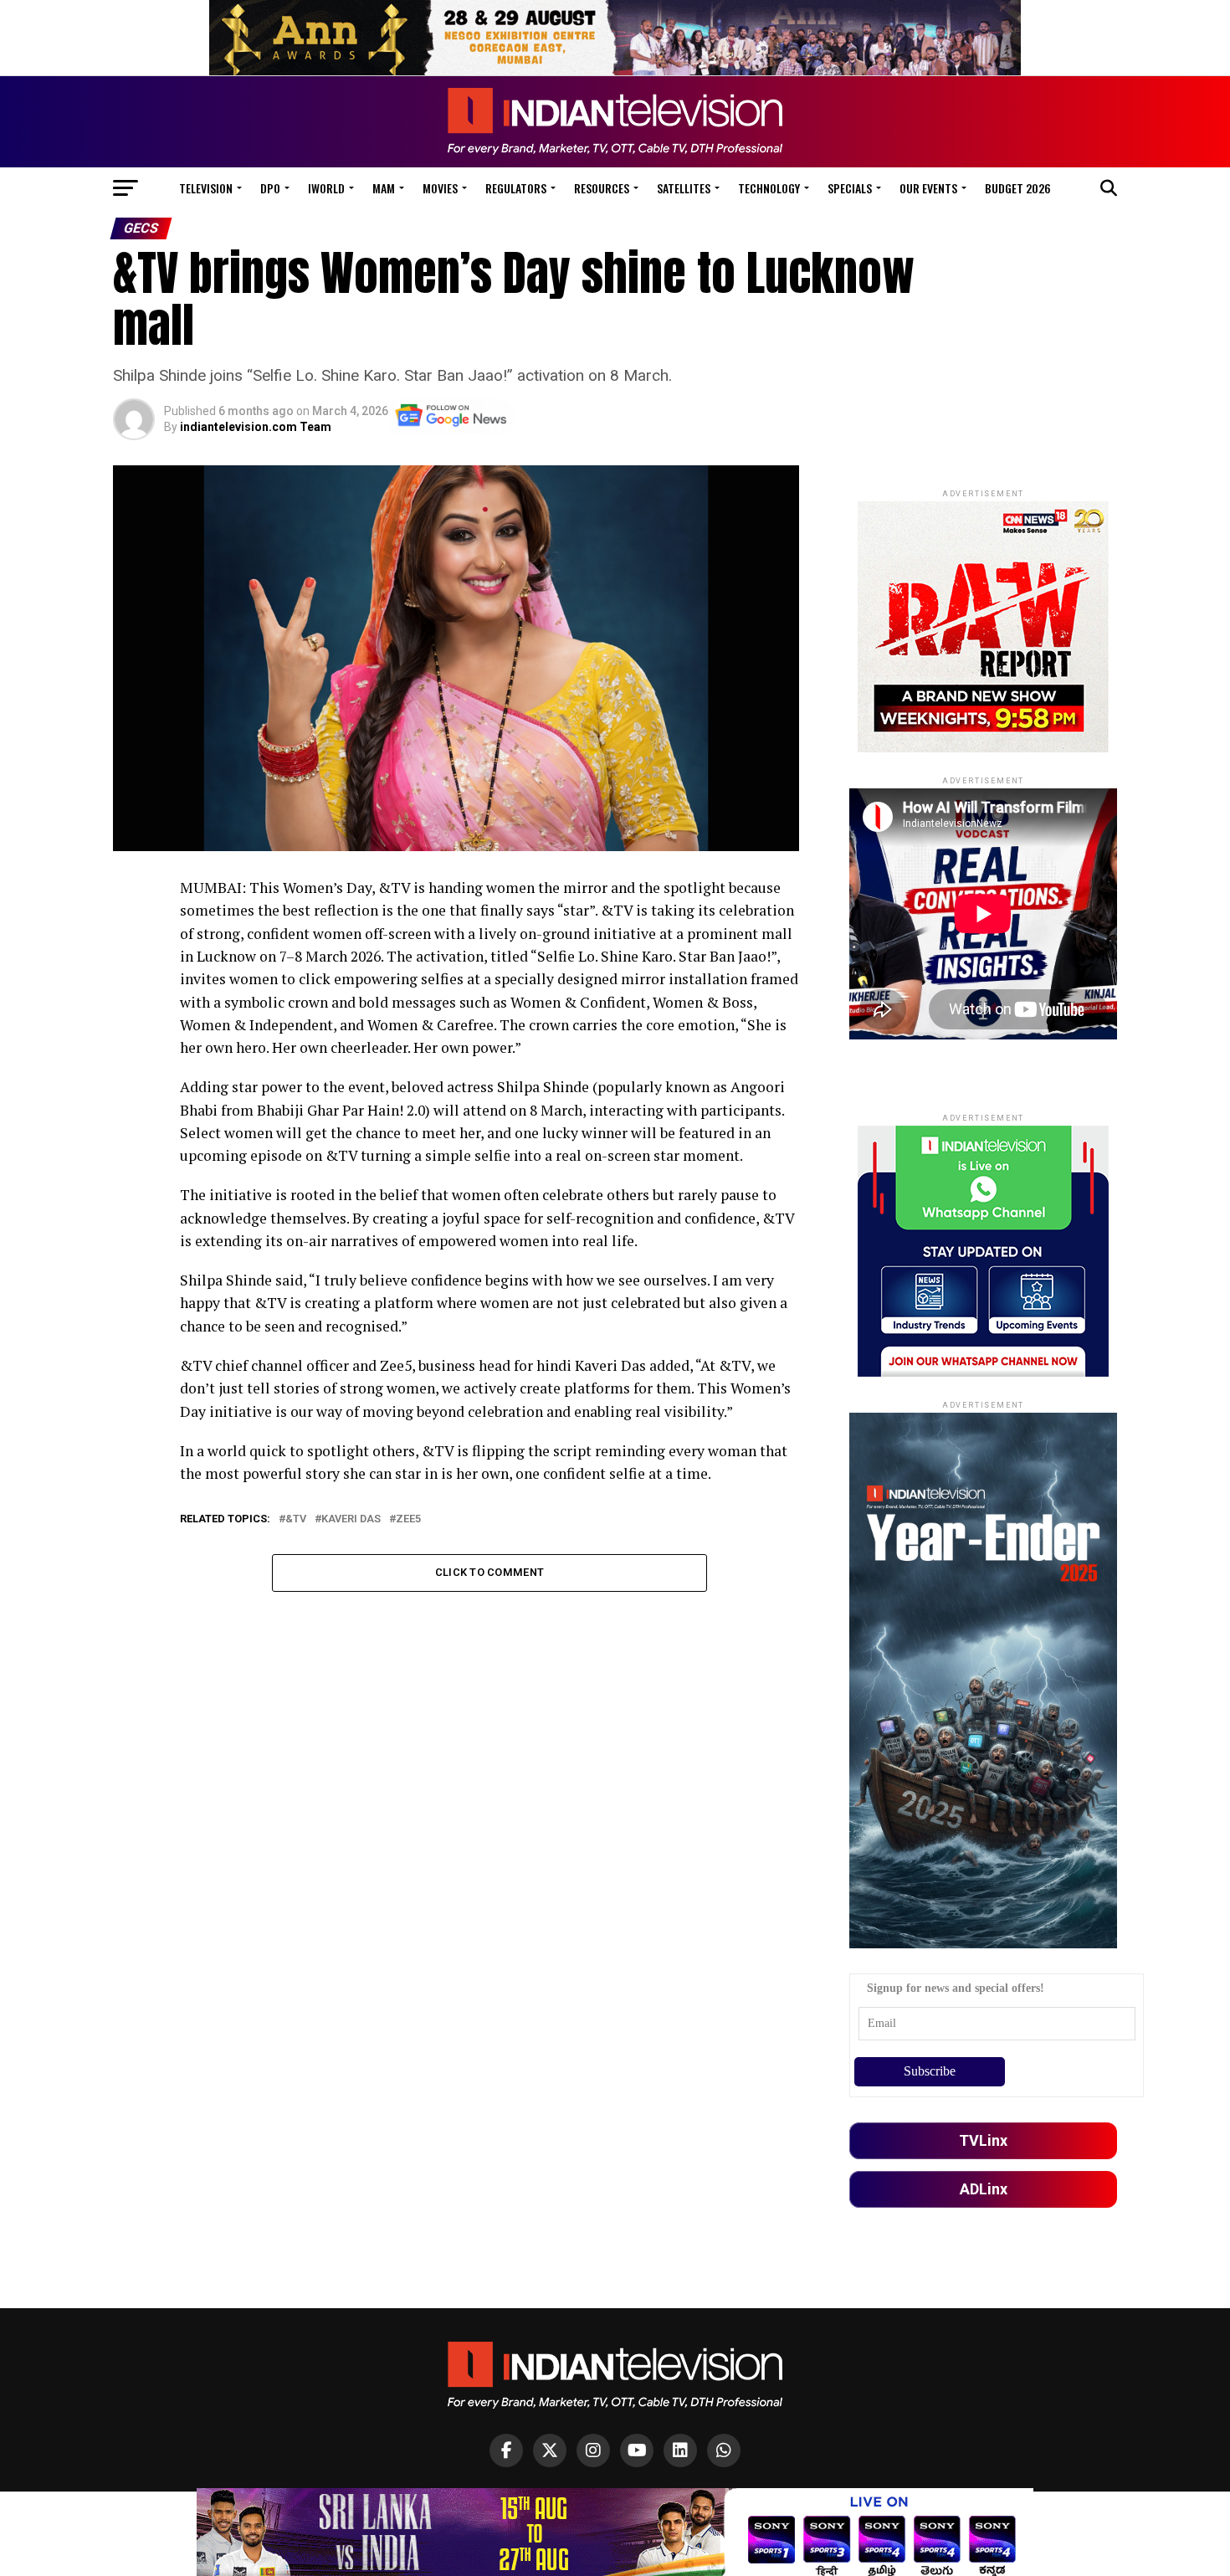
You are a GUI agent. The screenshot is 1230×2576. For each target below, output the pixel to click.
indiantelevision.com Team (256, 427)
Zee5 (408, 1519)
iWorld (326, 188)
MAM (384, 188)
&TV (296, 1519)
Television (206, 188)
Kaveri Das (351, 1519)
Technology (769, 188)
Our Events (928, 188)
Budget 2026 (1018, 188)
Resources (602, 188)
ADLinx (984, 2189)
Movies (440, 188)
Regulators (516, 188)
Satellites (684, 188)
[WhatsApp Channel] (724, 2450)
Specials (850, 188)
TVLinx (983, 2140)
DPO (270, 188)
